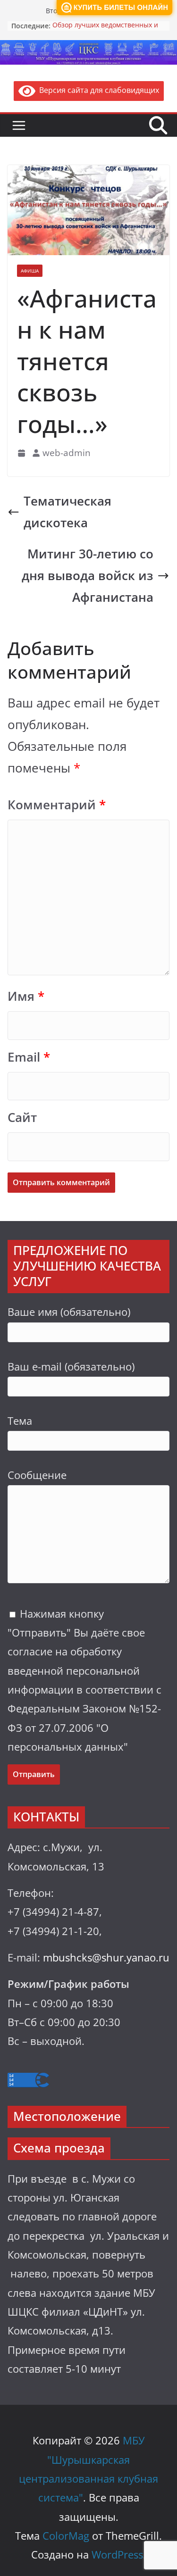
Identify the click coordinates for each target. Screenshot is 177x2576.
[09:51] (22, 453)
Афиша (30, 271)
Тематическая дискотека (67, 512)
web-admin (67, 453)
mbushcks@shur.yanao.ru (106, 1957)
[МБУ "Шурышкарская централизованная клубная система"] (88, 47)
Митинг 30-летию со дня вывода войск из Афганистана (88, 576)
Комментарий (57, 805)
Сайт (22, 1118)
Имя (26, 996)
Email (29, 1057)
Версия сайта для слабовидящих (97, 90)
